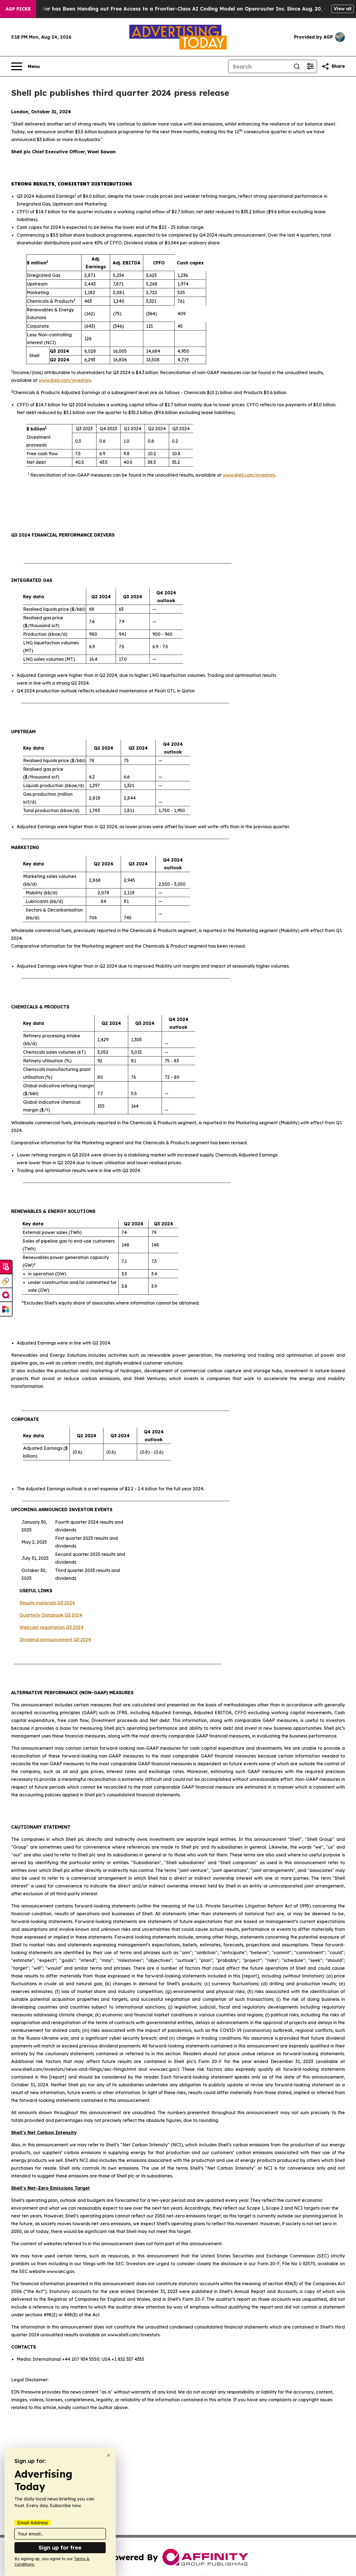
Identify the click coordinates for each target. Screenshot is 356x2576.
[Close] (109, 2455)
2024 (69, 1603)
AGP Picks (18, 9)
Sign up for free (60, 2548)
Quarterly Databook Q (44, 1615)
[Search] (297, 66)
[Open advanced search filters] (310, 66)
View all (343, 9)
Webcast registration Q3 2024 (51, 1627)
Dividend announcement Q (48, 1639)
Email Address (33, 2523)
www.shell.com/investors (65, 380)
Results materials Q (40, 1603)
